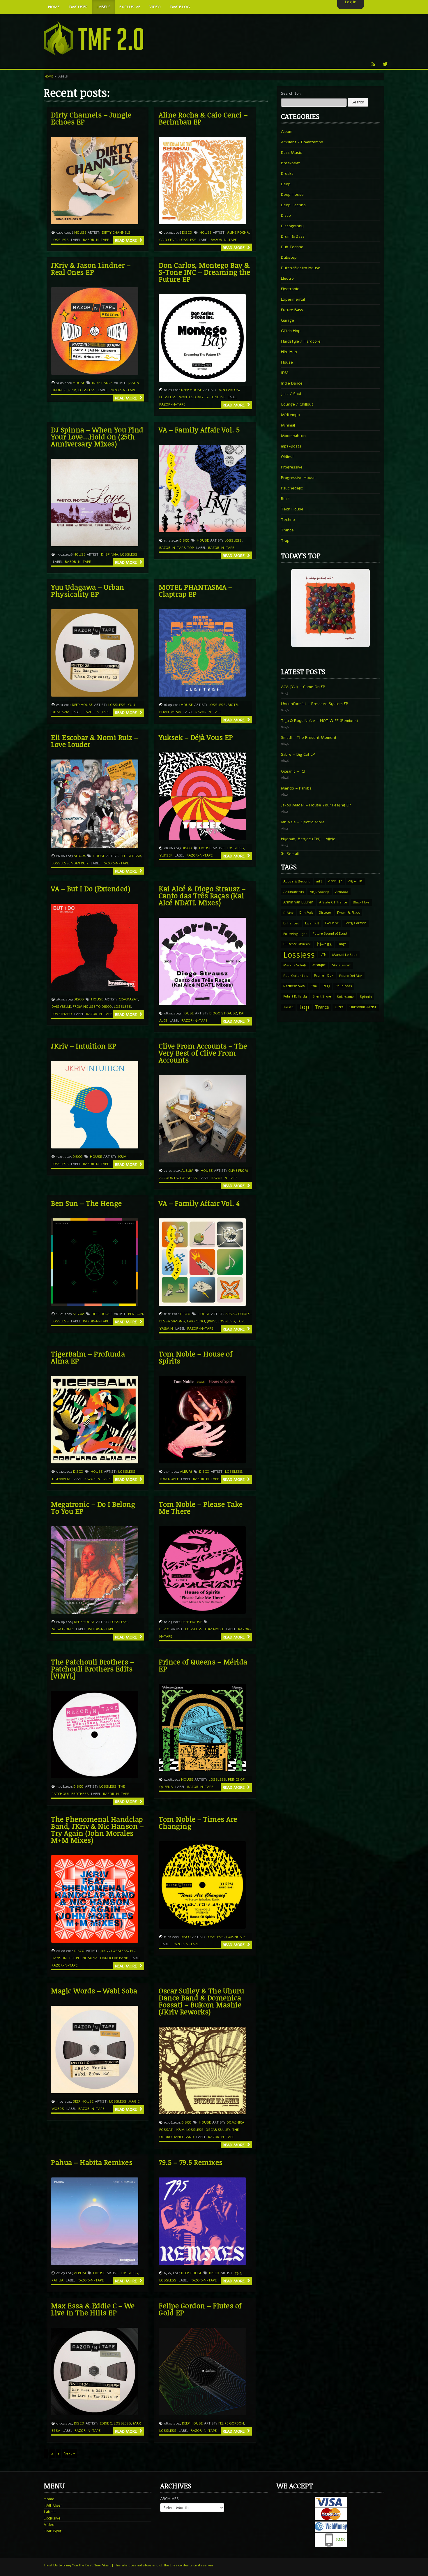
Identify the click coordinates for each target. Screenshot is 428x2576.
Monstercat (341, 965)
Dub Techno (292, 247)
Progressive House (298, 478)
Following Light (295, 934)
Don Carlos (228, 390)
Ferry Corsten (356, 923)
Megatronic (63, 1629)
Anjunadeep (320, 892)
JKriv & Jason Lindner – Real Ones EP (91, 268)
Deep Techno (293, 205)
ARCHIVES (169, 2499)
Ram (314, 986)
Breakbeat (290, 163)
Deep (286, 184)
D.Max (288, 913)
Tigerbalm (61, 1479)
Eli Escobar (131, 856)
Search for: (291, 93)
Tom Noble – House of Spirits (196, 1357)
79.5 (238, 2273)
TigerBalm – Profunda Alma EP (88, 1357)
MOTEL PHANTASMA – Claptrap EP (196, 590)
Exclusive (332, 923)
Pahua (58, 2280)
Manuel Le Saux (345, 955)
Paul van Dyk (324, 976)
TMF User (53, 2505)
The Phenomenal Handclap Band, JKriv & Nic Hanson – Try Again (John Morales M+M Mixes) (97, 1829)
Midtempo (290, 415)
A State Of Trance (333, 902)
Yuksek (166, 855)
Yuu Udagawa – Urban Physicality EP (88, 590)
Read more (127, 240)
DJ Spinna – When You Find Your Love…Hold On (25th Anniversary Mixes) (97, 437)
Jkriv (72, 390)
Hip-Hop (289, 352)
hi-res (324, 944)
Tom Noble (169, 1479)
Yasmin (166, 1328)
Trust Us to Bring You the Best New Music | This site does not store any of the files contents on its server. (129, 2565)
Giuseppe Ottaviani (297, 944)
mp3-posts (291, 446)
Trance (287, 530)
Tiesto (288, 1007)
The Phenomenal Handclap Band (99, 1958)
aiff (319, 881)
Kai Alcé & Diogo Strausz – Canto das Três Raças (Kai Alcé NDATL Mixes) (202, 895)
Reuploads (344, 986)
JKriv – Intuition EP (84, 1046)
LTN (323, 955)
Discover (325, 913)
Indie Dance (102, 383)
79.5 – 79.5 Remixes (191, 2162)
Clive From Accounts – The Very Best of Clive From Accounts (203, 1053)
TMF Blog (53, 2531)
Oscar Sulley (218, 2130)
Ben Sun (136, 1314)
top (191, 548)
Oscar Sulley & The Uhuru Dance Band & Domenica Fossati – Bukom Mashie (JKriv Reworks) (201, 2001)
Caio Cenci (168, 240)
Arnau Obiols (238, 1314)
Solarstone (345, 997)
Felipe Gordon (231, 2423)
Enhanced (291, 923)
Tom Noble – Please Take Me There (201, 1508)
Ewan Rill (312, 923)
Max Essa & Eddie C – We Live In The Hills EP (93, 2309)
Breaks (287, 173)
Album (80, 856)
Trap (285, 541)
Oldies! (287, 457)
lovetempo (62, 1014)
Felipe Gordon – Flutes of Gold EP (200, 2309)
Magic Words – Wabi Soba (94, 1991)
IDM (285, 373)
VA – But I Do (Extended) (91, 888)
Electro (287, 278)
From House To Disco (92, 1007)
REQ (326, 986)
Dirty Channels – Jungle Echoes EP (91, 118)
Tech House (292, 509)
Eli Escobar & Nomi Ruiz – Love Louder (95, 741)
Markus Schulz (295, 965)
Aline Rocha (238, 232)
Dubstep (289, 257)
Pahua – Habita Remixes (92, 2162)
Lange (342, 944)
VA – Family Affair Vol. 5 (199, 430)
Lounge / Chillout (297, 404)
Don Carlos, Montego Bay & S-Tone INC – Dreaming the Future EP (205, 272)
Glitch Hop (291, 331)
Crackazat (128, 999)
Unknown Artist (363, 1007)
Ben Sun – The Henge (86, 1203)
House (80, 232)
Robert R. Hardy (295, 997)
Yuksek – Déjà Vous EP (196, 737)
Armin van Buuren (298, 902)
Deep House (191, 390)
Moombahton (293, 436)
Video (49, 2525)
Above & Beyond (297, 881)
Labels (50, 2512)
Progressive (292, 467)
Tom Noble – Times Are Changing (198, 1822)
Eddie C (106, 2423)
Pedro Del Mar (351, 976)
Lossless (60, 240)
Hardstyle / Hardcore (301, 341)
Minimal (288, 425)
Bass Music (291, 153)
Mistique (319, 965)
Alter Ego (335, 881)
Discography (292, 226)
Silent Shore (322, 997)
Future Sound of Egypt (330, 934)
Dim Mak (306, 913)
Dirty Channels (116, 232)
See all (292, 854)
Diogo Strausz (223, 1013)
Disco (187, 232)
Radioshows (294, 986)
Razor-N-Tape (96, 240)
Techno (288, 520)
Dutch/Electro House (301, 268)
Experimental (293, 299)
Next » (69, 2453)
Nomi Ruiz (80, 863)
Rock (285, 499)
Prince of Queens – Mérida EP (203, 1665)
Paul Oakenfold (296, 976)
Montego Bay (191, 397)
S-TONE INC (215, 397)
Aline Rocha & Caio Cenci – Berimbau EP (203, 118)
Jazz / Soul (291, 394)
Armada (342, 892)
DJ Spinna (110, 554)
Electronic (290, 289)
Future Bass (292, 310)
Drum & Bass (293, 236)
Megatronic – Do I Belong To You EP (93, 1508)
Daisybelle (61, 1007)
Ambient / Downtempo (302, 142)
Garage (288, 320)
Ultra (339, 1007)
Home (49, 77)
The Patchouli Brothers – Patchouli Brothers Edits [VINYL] (92, 1669)
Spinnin (366, 997)
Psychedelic (292, 488)
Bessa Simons (172, 1321)
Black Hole (361, 902)
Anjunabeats (294, 892)
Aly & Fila (355, 881)
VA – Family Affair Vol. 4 (199, 1203)
